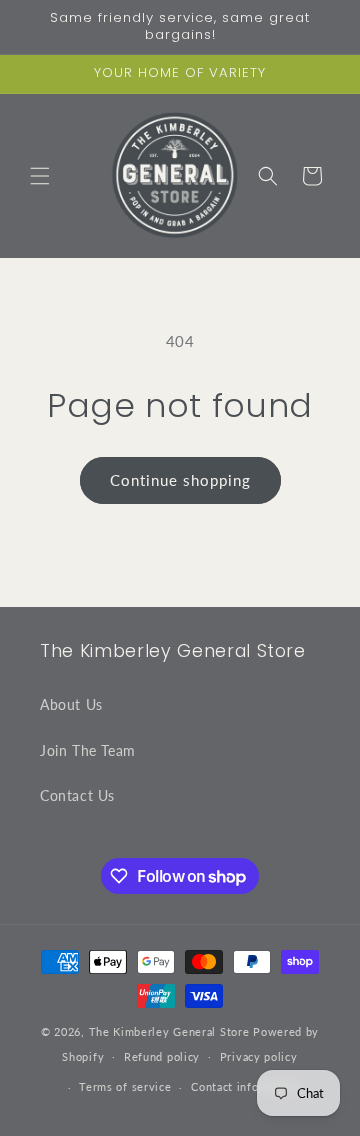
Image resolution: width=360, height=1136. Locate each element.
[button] (40, 176)
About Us (71, 704)
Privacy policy (259, 1056)
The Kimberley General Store (169, 1031)
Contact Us (77, 795)
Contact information (245, 1086)
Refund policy (162, 1056)
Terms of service (125, 1086)
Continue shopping (180, 480)
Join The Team (88, 750)
